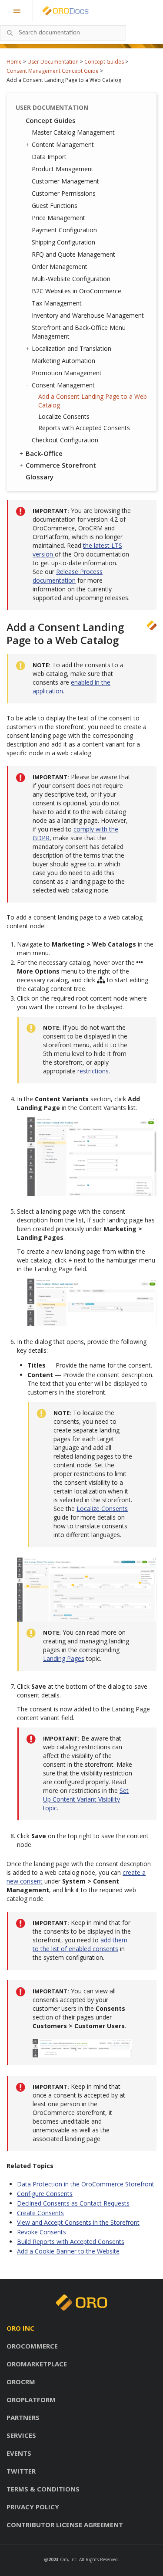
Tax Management (57, 303)
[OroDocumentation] (79, 11)
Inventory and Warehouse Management (88, 315)
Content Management (63, 144)
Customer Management (65, 181)
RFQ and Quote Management (73, 254)
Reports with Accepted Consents (84, 428)
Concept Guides (104, 62)
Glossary (40, 477)
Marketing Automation (63, 361)
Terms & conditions (43, 2489)
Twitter (21, 2471)
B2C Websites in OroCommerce (77, 291)
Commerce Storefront (61, 465)
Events (19, 2453)
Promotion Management (67, 373)
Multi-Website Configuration (71, 279)
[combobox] (63, 33)
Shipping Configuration (63, 242)
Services (21, 2435)
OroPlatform (31, 2400)
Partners (23, 2417)
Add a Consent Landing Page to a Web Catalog (93, 401)
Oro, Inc (68, 2559)
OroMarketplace (37, 2364)
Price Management (58, 218)
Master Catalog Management (73, 132)
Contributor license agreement (65, 2525)
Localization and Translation (72, 348)
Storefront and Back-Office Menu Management (79, 332)
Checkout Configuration (65, 440)
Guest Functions (55, 205)
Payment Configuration (64, 230)
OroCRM (21, 2382)
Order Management (60, 266)
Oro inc (20, 2328)
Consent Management (63, 385)
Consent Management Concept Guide (53, 71)
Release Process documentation (68, 576)
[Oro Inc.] (56, 11)
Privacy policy (33, 2507)
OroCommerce (32, 2346)
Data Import (49, 157)
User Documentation (53, 62)
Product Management (63, 169)
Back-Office (44, 453)
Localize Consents (64, 416)
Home (14, 62)
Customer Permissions (64, 193)
